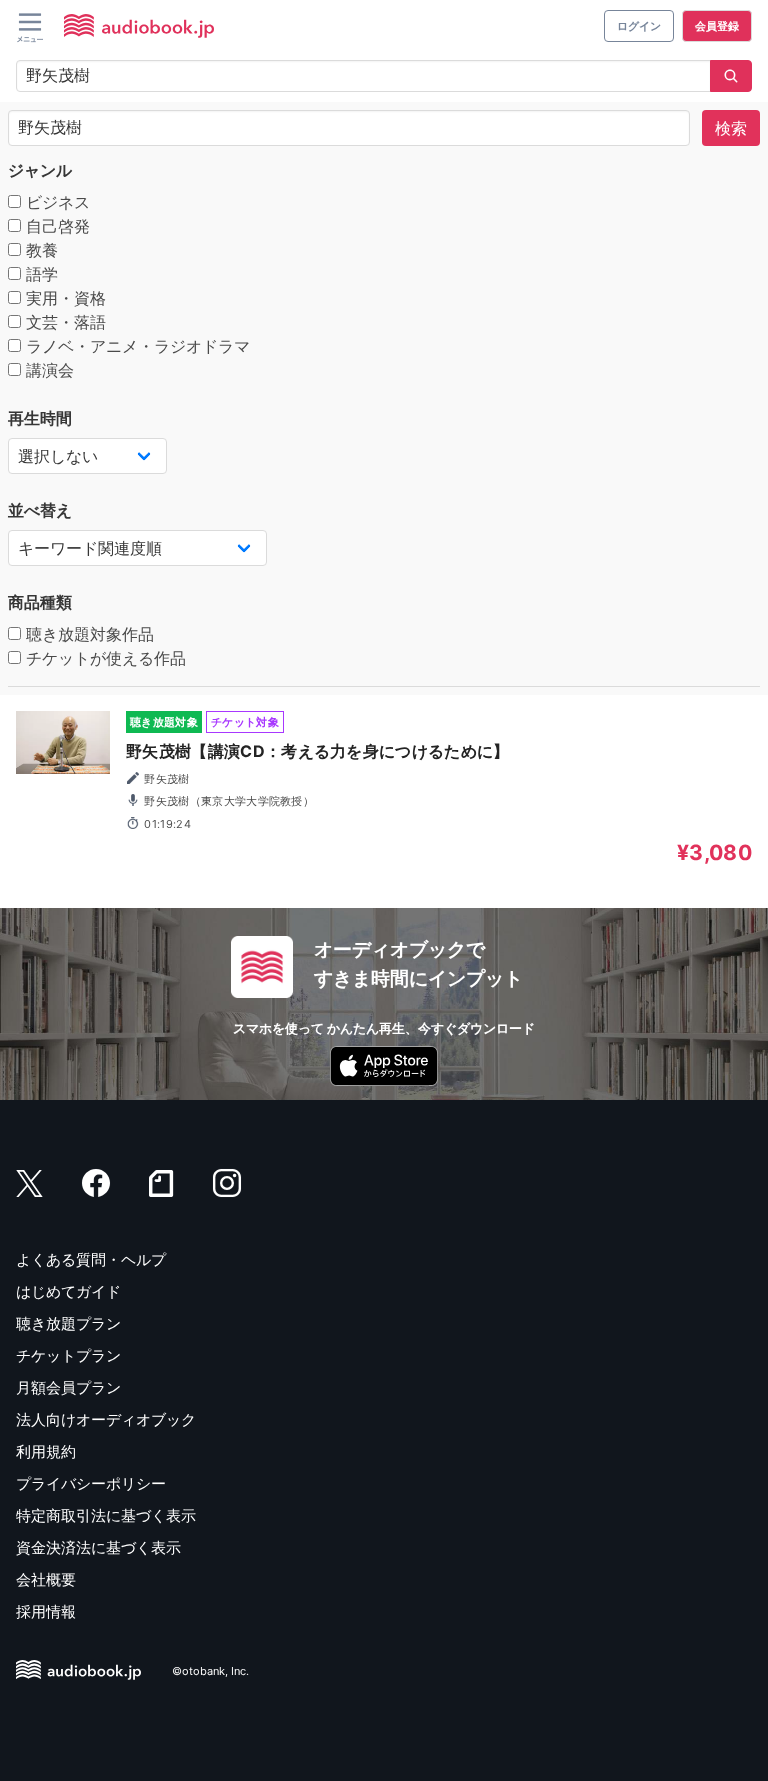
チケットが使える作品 (103, 658)
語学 (39, 274)
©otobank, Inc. (210, 1672)
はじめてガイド (68, 1291)
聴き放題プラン (68, 1323)
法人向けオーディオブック (106, 1419)
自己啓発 (55, 226)
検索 (731, 128)
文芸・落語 (63, 322)
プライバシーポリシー (91, 1483)
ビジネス (55, 202)
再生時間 (40, 418)
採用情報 (46, 1611)
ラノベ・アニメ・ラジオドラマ (135, 346)
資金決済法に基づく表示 (98, 1547)
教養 (39, 250)
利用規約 (46, 1451)
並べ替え (40, 510)
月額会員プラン (68, 1387)
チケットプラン (68, 1355)
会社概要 (46, 1579)
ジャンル (40, 170)
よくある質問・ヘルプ (91, 1259)
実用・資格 (63, 298)
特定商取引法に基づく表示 (106, 1515)
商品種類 (40, 602)
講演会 (47, 370)
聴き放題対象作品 (87, 634)
